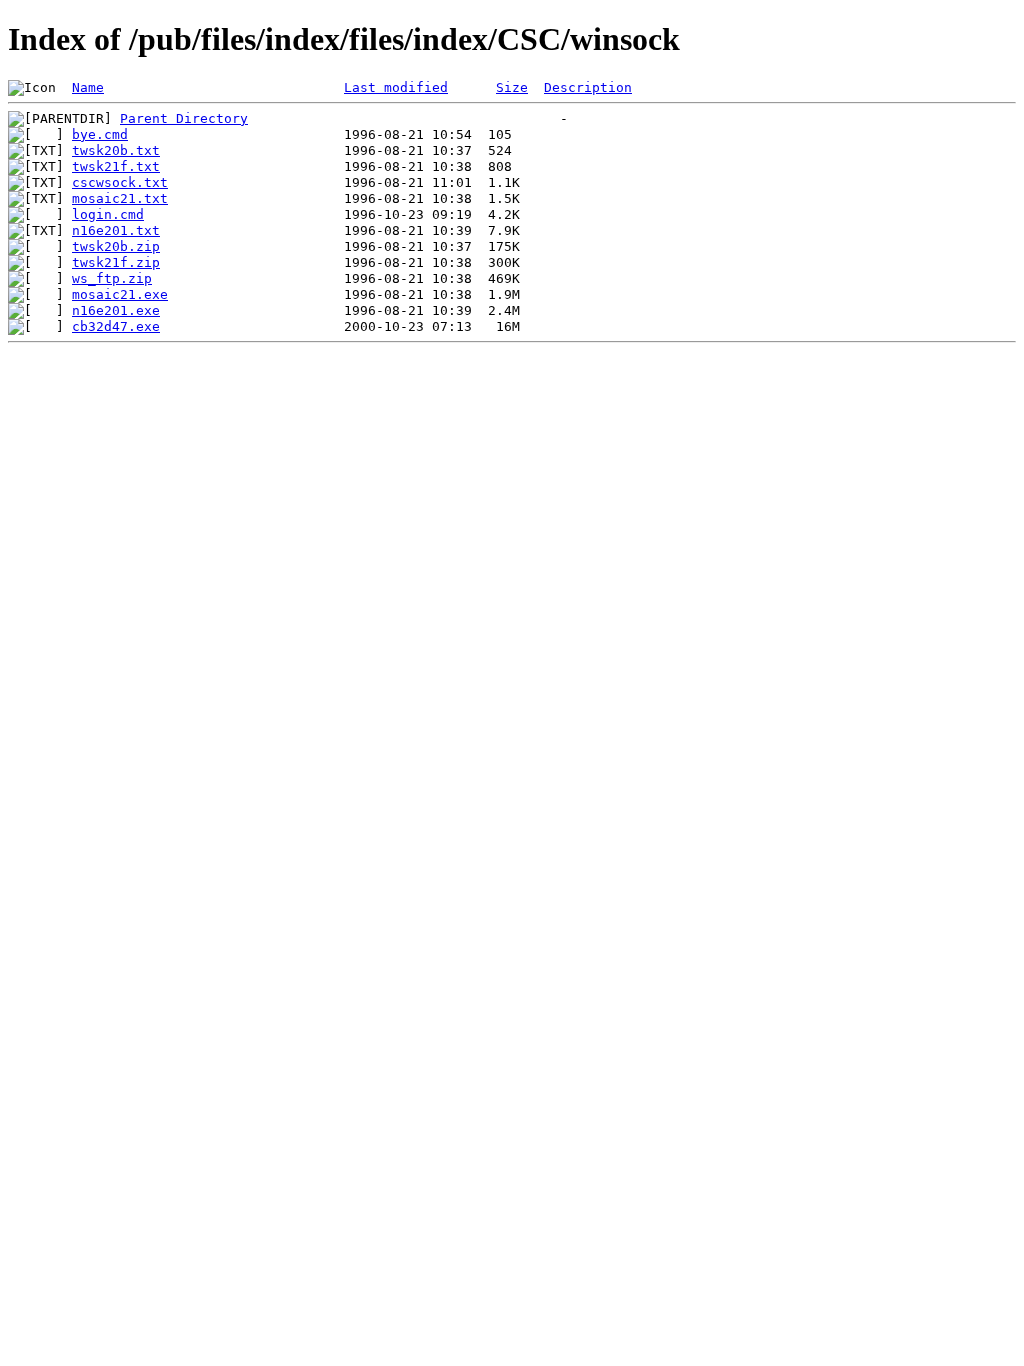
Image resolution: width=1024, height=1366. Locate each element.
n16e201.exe (116, 310)
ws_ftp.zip (112, 278)
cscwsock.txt (120, 182)
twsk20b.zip (116, 246)
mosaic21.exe (120, 294)
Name (88, 87)
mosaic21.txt (120, 198)
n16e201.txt (116, 230)
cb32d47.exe (116, 326)
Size (512, 87)
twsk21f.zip (116, 262)
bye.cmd (100, 134)
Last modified (396, 87)
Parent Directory (184, 118)
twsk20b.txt (116, 150)
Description (588, 87)
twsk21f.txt (116, 166)
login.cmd (108, 214)
